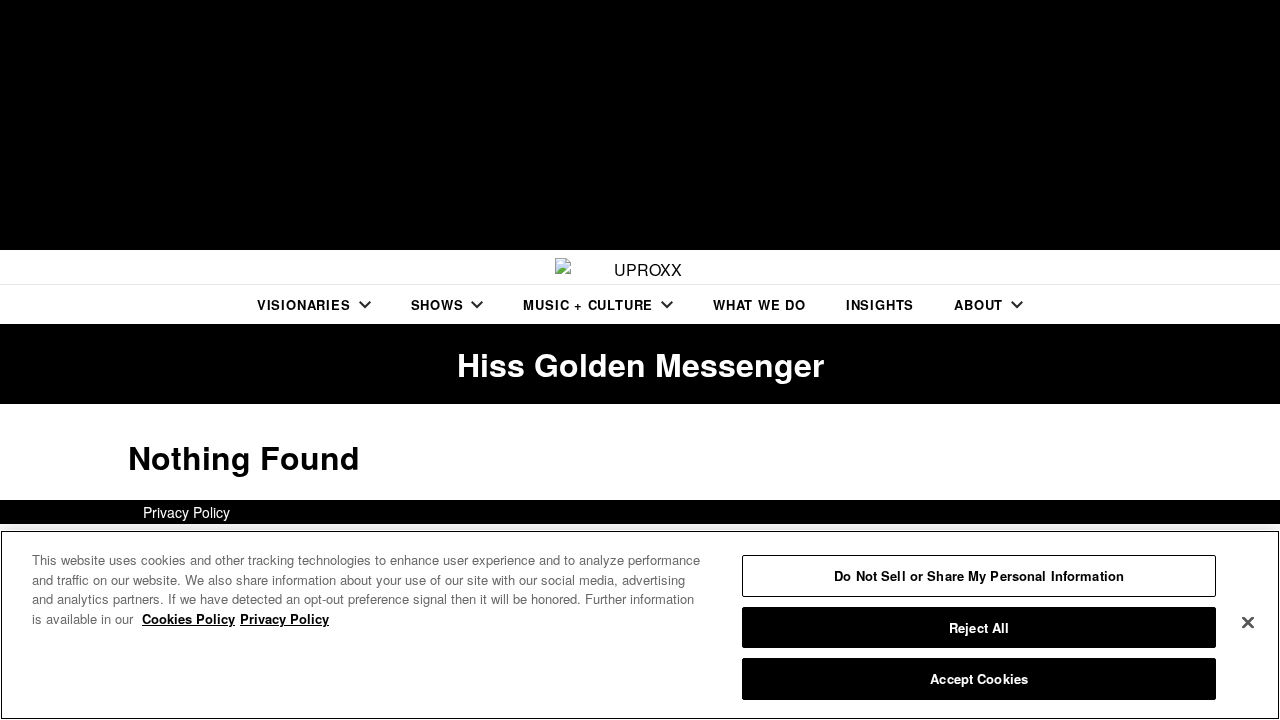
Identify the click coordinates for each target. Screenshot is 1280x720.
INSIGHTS (880, 304)
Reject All (979, 627)
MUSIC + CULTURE (588, 304)
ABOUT (978, 304)
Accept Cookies (979, 678)
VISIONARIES (304, 304)
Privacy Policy (186, 512)
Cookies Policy (188, 618)
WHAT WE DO (759, 304)
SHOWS (437, 304)
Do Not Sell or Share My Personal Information (979, 575)
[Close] (1248, 623)
